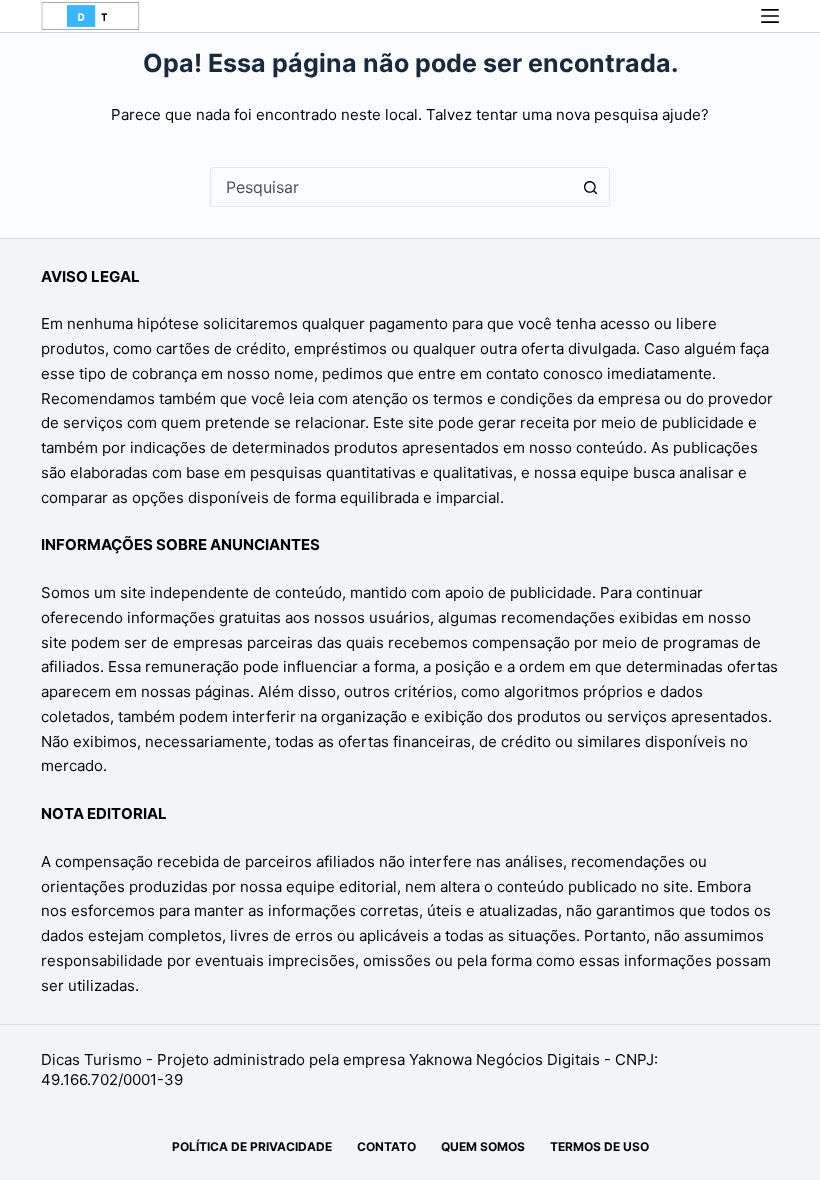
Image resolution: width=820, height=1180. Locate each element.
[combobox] (391, 187)
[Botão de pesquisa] (590, 187)
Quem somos (483, 1146)
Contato (386, 1146)
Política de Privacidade (252, 1146)
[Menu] (770, 16)
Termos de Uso (599, 1146)
